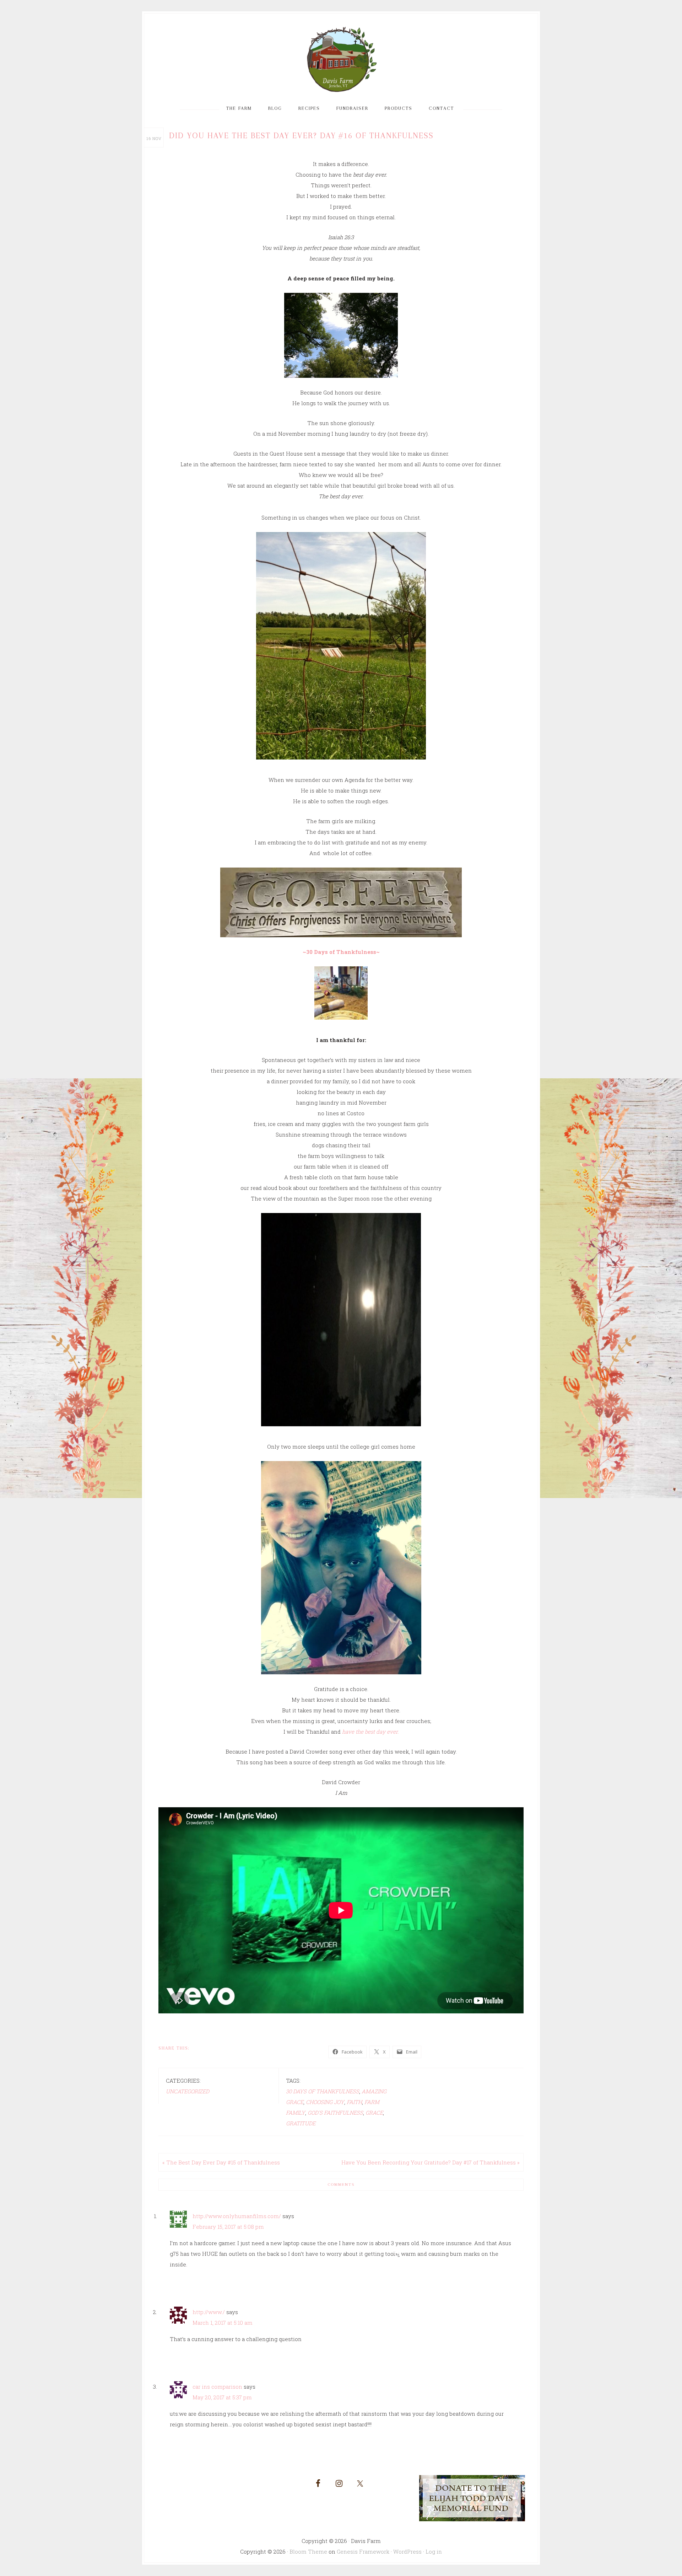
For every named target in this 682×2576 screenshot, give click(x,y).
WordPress (407, 2551)
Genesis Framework (363, 2551)
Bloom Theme (308, 2551)
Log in (434, 2551)
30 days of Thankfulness (323, 2091)
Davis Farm (341, 60)
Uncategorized (188, 2091)
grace (374, 2113)
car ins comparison (217, 2387)
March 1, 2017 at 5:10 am (223, 2323)
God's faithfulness (335, 2113)
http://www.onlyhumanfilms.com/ (237, 2216)
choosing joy (325, 2102)
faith (354, 2102)
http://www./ (209, 2312)
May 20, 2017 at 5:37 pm (222, 2397)
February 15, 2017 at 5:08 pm (228, 2227)
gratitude (301, 2123)
